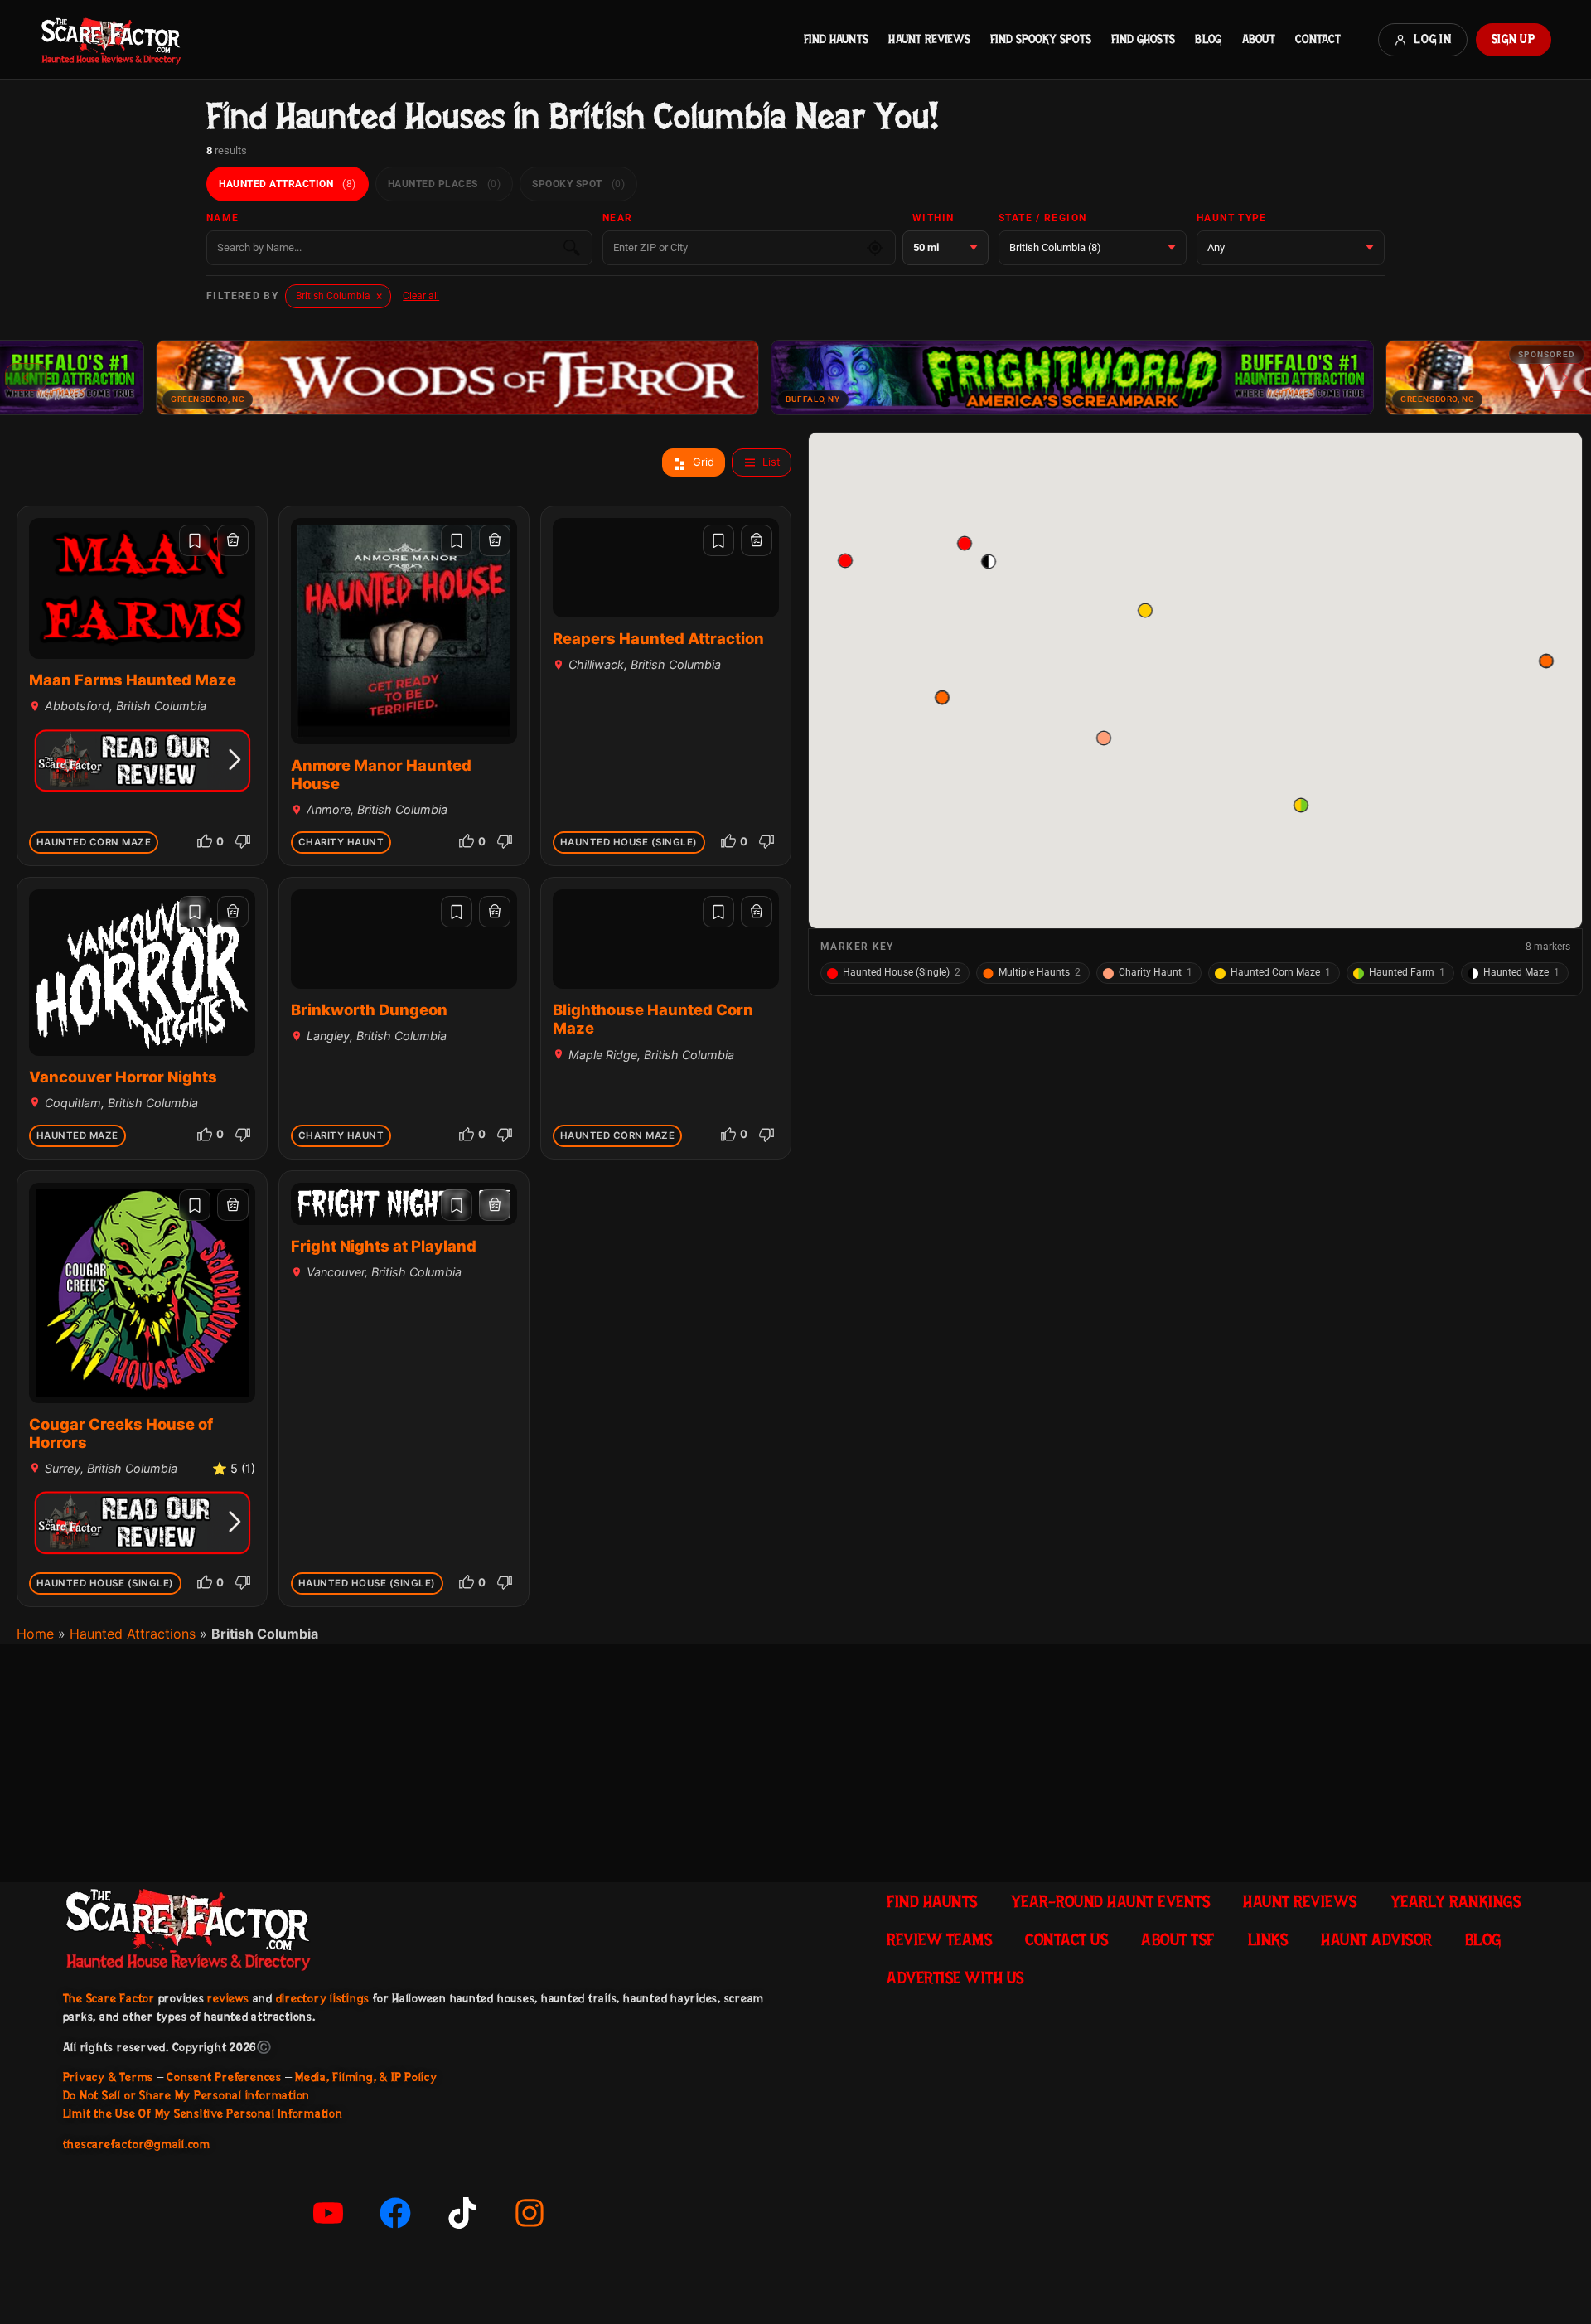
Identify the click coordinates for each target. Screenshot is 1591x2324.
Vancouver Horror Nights (123, 1077)
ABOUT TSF (1178, 1939)
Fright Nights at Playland (384, 1246)
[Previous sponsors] (26, 377)
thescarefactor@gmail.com (137, 2144)
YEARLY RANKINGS (1456, 1901)
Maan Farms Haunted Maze (133, 680)
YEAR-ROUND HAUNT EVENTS (1111, 1901)
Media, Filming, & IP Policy (366, 2077)
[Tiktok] (462, 2213)
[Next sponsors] (1565, 377)
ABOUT (1259, 39)
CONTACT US (1066, 1939)
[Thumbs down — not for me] (243, 841)
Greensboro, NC (101, 399)
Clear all (421, 296)
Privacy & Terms (108, 2077)
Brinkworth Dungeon (369, 1009)
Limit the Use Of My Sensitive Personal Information (203, 2113)
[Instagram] (530, 2213)
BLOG (1208, 39)
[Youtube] (328, 2213)
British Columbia (339, 296)
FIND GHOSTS (1143, 39)
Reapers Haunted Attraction (658, 638)
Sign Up (1514, 39)
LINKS (1268, 1939)
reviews (228, 1998)
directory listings (323, 1998)
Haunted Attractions (133, 1634)
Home (35, 1634)
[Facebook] (395, 2213)
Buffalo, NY (706, 399)
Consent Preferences (224, 2077)
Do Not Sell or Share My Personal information (186, 2095)
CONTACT (1318, 39)
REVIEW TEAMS (939, 1939)
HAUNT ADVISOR (1376, 1939)
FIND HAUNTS (836, 39)
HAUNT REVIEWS (929, 39)
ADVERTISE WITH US (955, 1978)
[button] (988, 562)
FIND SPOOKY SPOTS (1041, 39)
